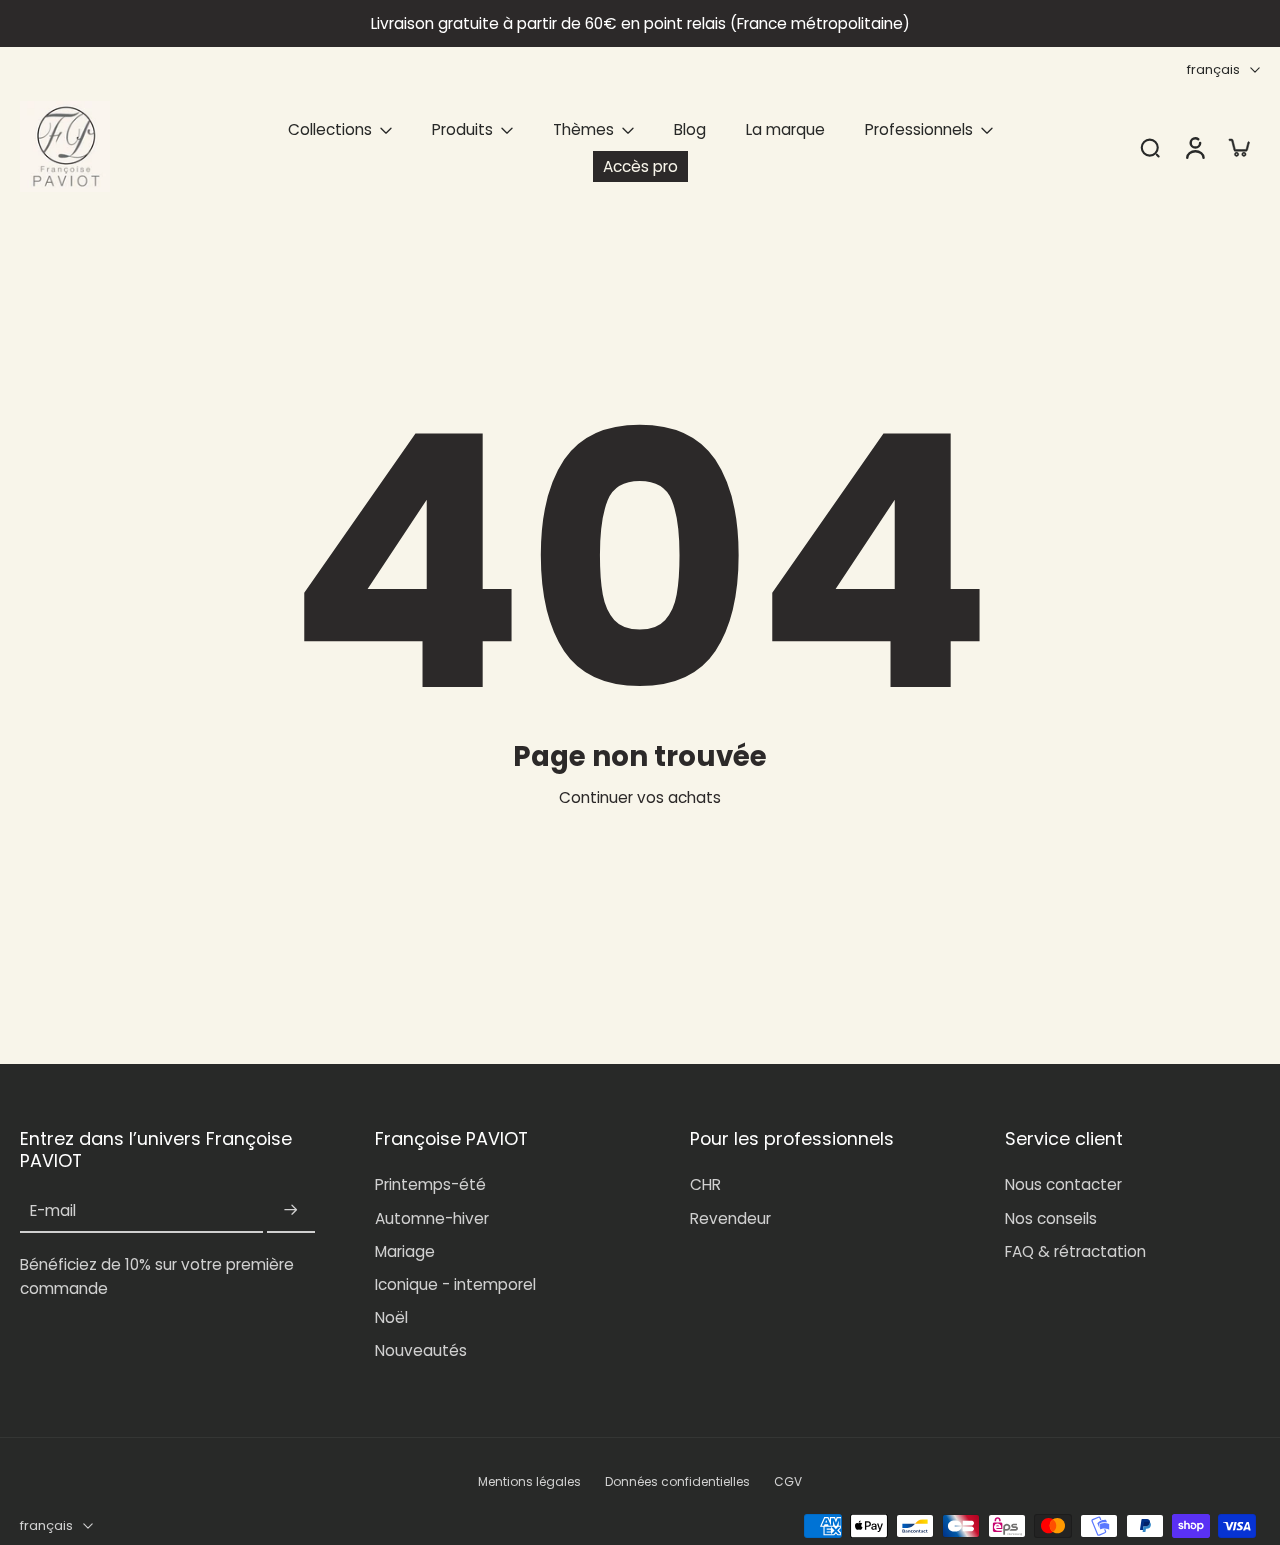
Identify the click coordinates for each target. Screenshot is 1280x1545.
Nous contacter (1063, 1184)
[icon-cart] (1238, 147)
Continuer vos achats (640, 797)
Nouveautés (421, 1350)
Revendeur (730, 1218)
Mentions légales (529, 1482)
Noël (391, 1317)
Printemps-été (430, 1184)
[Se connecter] (1194, 146)
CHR (705, 1184)
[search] (1150, 147)
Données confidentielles (677, 1482)
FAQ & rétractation (1075, 1251)
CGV (788, 1482)
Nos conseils (1051, 1218)
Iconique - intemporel (455, 1284)
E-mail (53, 1210)
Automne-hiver (432, 1218)
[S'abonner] (291, 1210)
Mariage (405, 1251)
